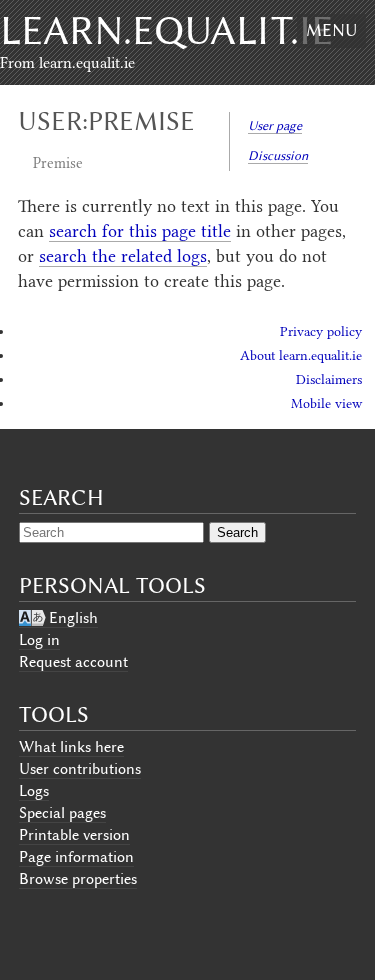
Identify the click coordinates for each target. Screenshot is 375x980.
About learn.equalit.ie (301, 355)
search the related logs (123, 256)
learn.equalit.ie (166, 30)
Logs (34, 791)
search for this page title (140, 231)
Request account (73, 662)
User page (275, 125)
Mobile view (326, 403)
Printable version (74, 835)
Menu (331, 30)
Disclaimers (329, 379)
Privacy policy (321, 331)
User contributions (80, 769)
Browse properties (78, 879)
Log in (39, 640)
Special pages (62, 813)
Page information (76, 857)
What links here (71, 747)
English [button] (73, 618)
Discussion (278, 155)
